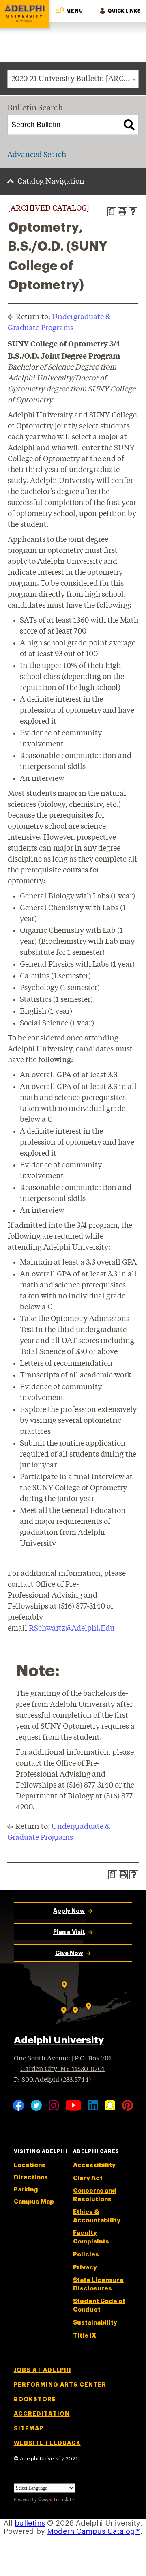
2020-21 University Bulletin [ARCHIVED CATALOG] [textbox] (75, 79)
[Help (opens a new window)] (133, 212)
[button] (69, 11)
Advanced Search (37, 155)
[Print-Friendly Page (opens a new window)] (122, 212)
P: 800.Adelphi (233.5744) (52, 2080)
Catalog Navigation (51, 182)
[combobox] (73, 79)
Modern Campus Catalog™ (94, 2531)
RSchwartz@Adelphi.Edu (72, 1629)
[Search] (129, 125)
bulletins (30, 2523)
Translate (64, 2500)
